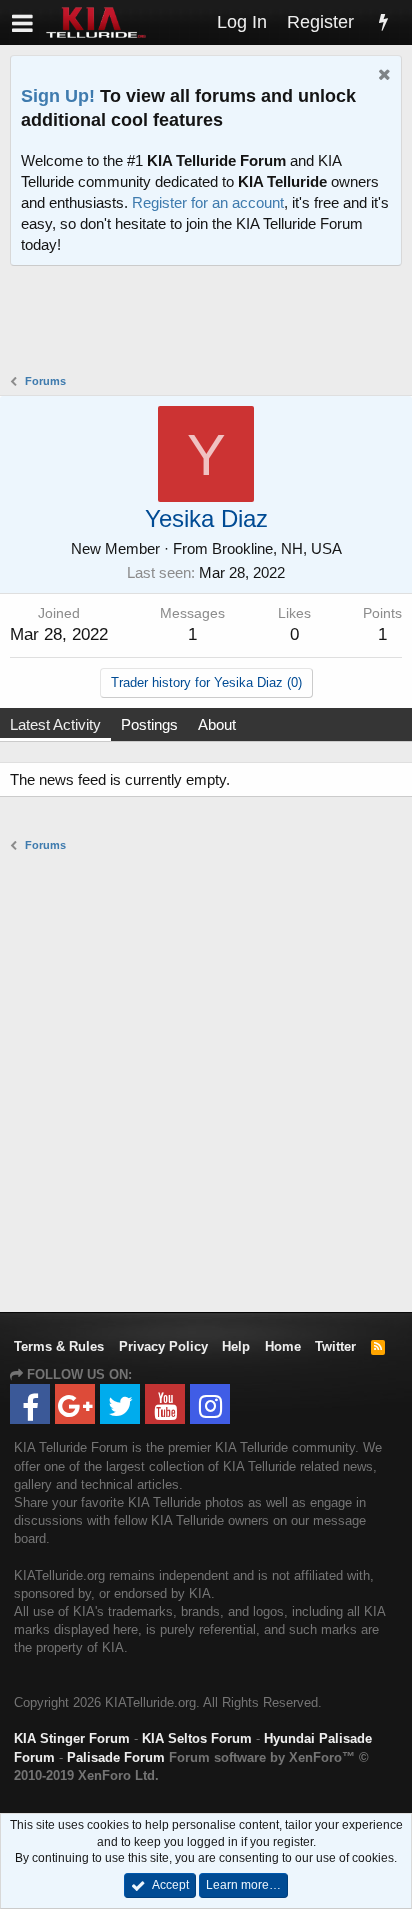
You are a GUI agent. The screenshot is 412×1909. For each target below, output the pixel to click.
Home (283, 1346)
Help (236, 1346)
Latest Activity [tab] (55, 724)
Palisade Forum (116, 1757)
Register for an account (208, 202)
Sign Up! (58, 96)
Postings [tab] (149, 724)
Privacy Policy (163, 1346)
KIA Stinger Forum (72, 1738)
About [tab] (217, 724)
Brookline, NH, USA (277, 548)
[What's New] (383, 22)
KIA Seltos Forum (197, 1738)
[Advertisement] (211, 322)
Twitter (335, 1346)
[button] (22, 22)
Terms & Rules (59, 1346)
